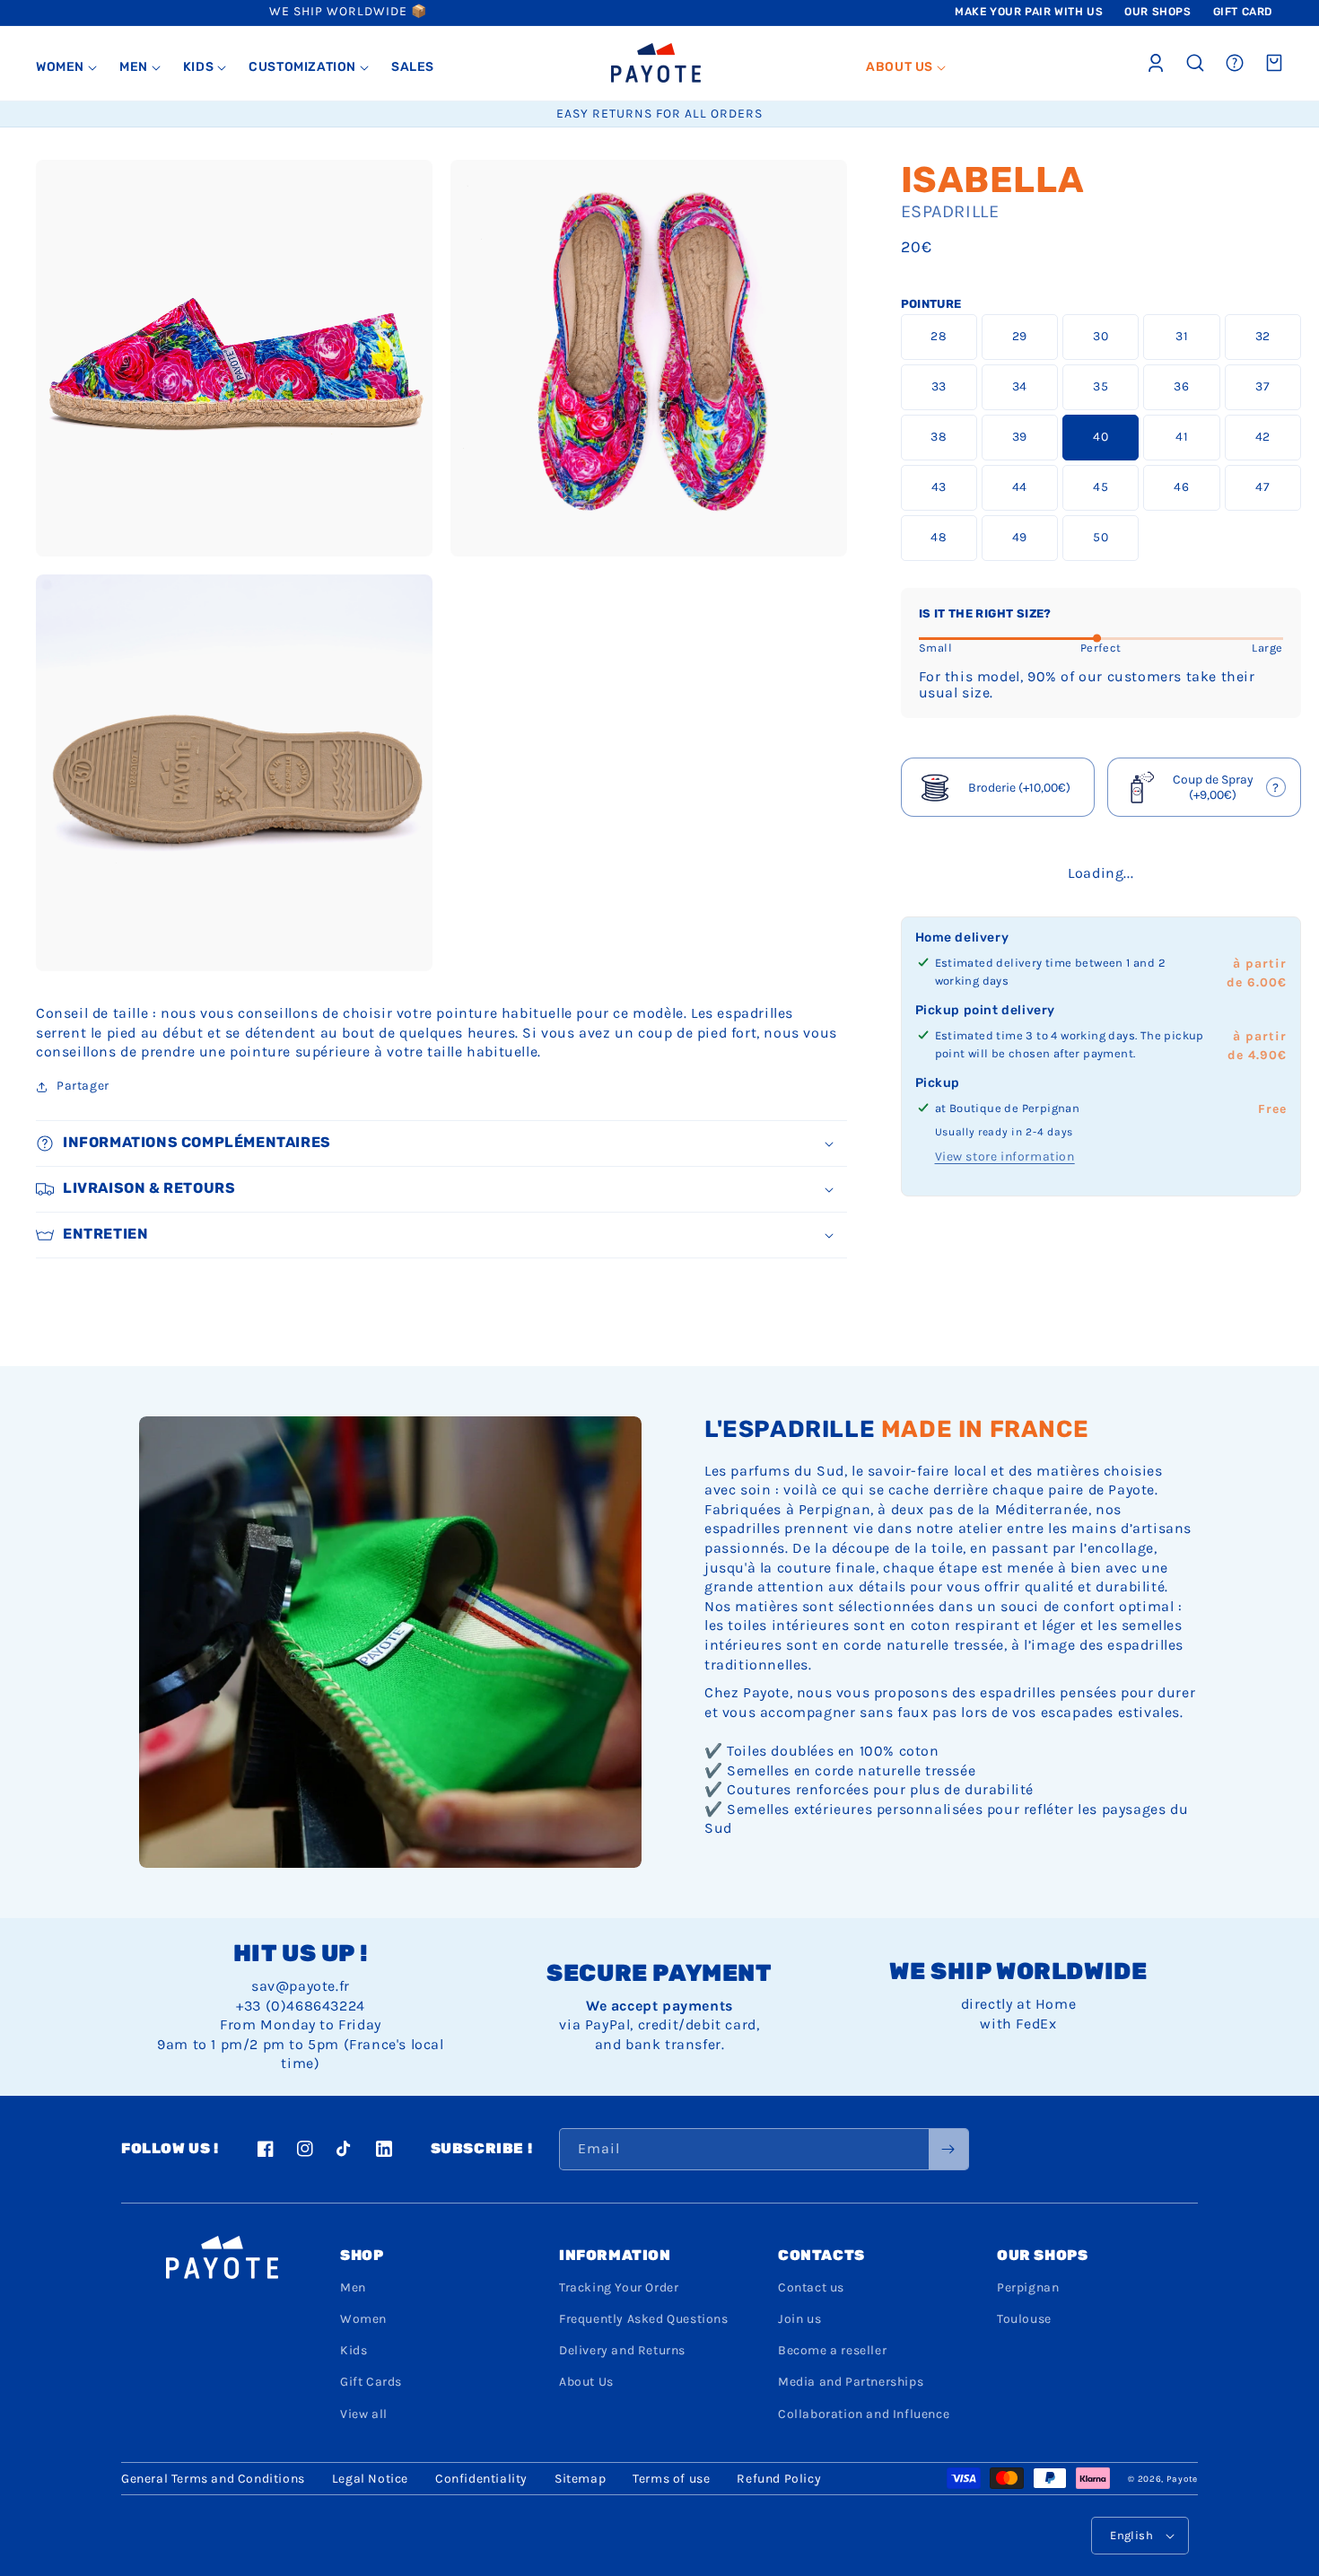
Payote (1182, 2479)
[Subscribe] (948, 2149)
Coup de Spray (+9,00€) (1205, 789)
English (1131, 2535)
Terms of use (671, 2479)
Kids (354, 2350)
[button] (67, 67)
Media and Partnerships (851, 2382)
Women (363, 2319)
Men (353, 2287)
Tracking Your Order (619, 2287)
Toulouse (1024, 2319)
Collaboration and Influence (864, 2414)
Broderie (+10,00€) (1019, 788)
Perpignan (1028, 2287)
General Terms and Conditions (213, 2479)
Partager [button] (83, 1086)
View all (364, 2414)
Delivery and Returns (622, 2350)
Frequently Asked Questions (644, 2319)
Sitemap (580, 2479)
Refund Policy (779, 2479)
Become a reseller (832, 2350)
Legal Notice (370, 2479)
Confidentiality (481, 2479)
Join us (799, 2319)
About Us (586, 2382)
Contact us (811, 2287)
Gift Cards (371, 2382)
